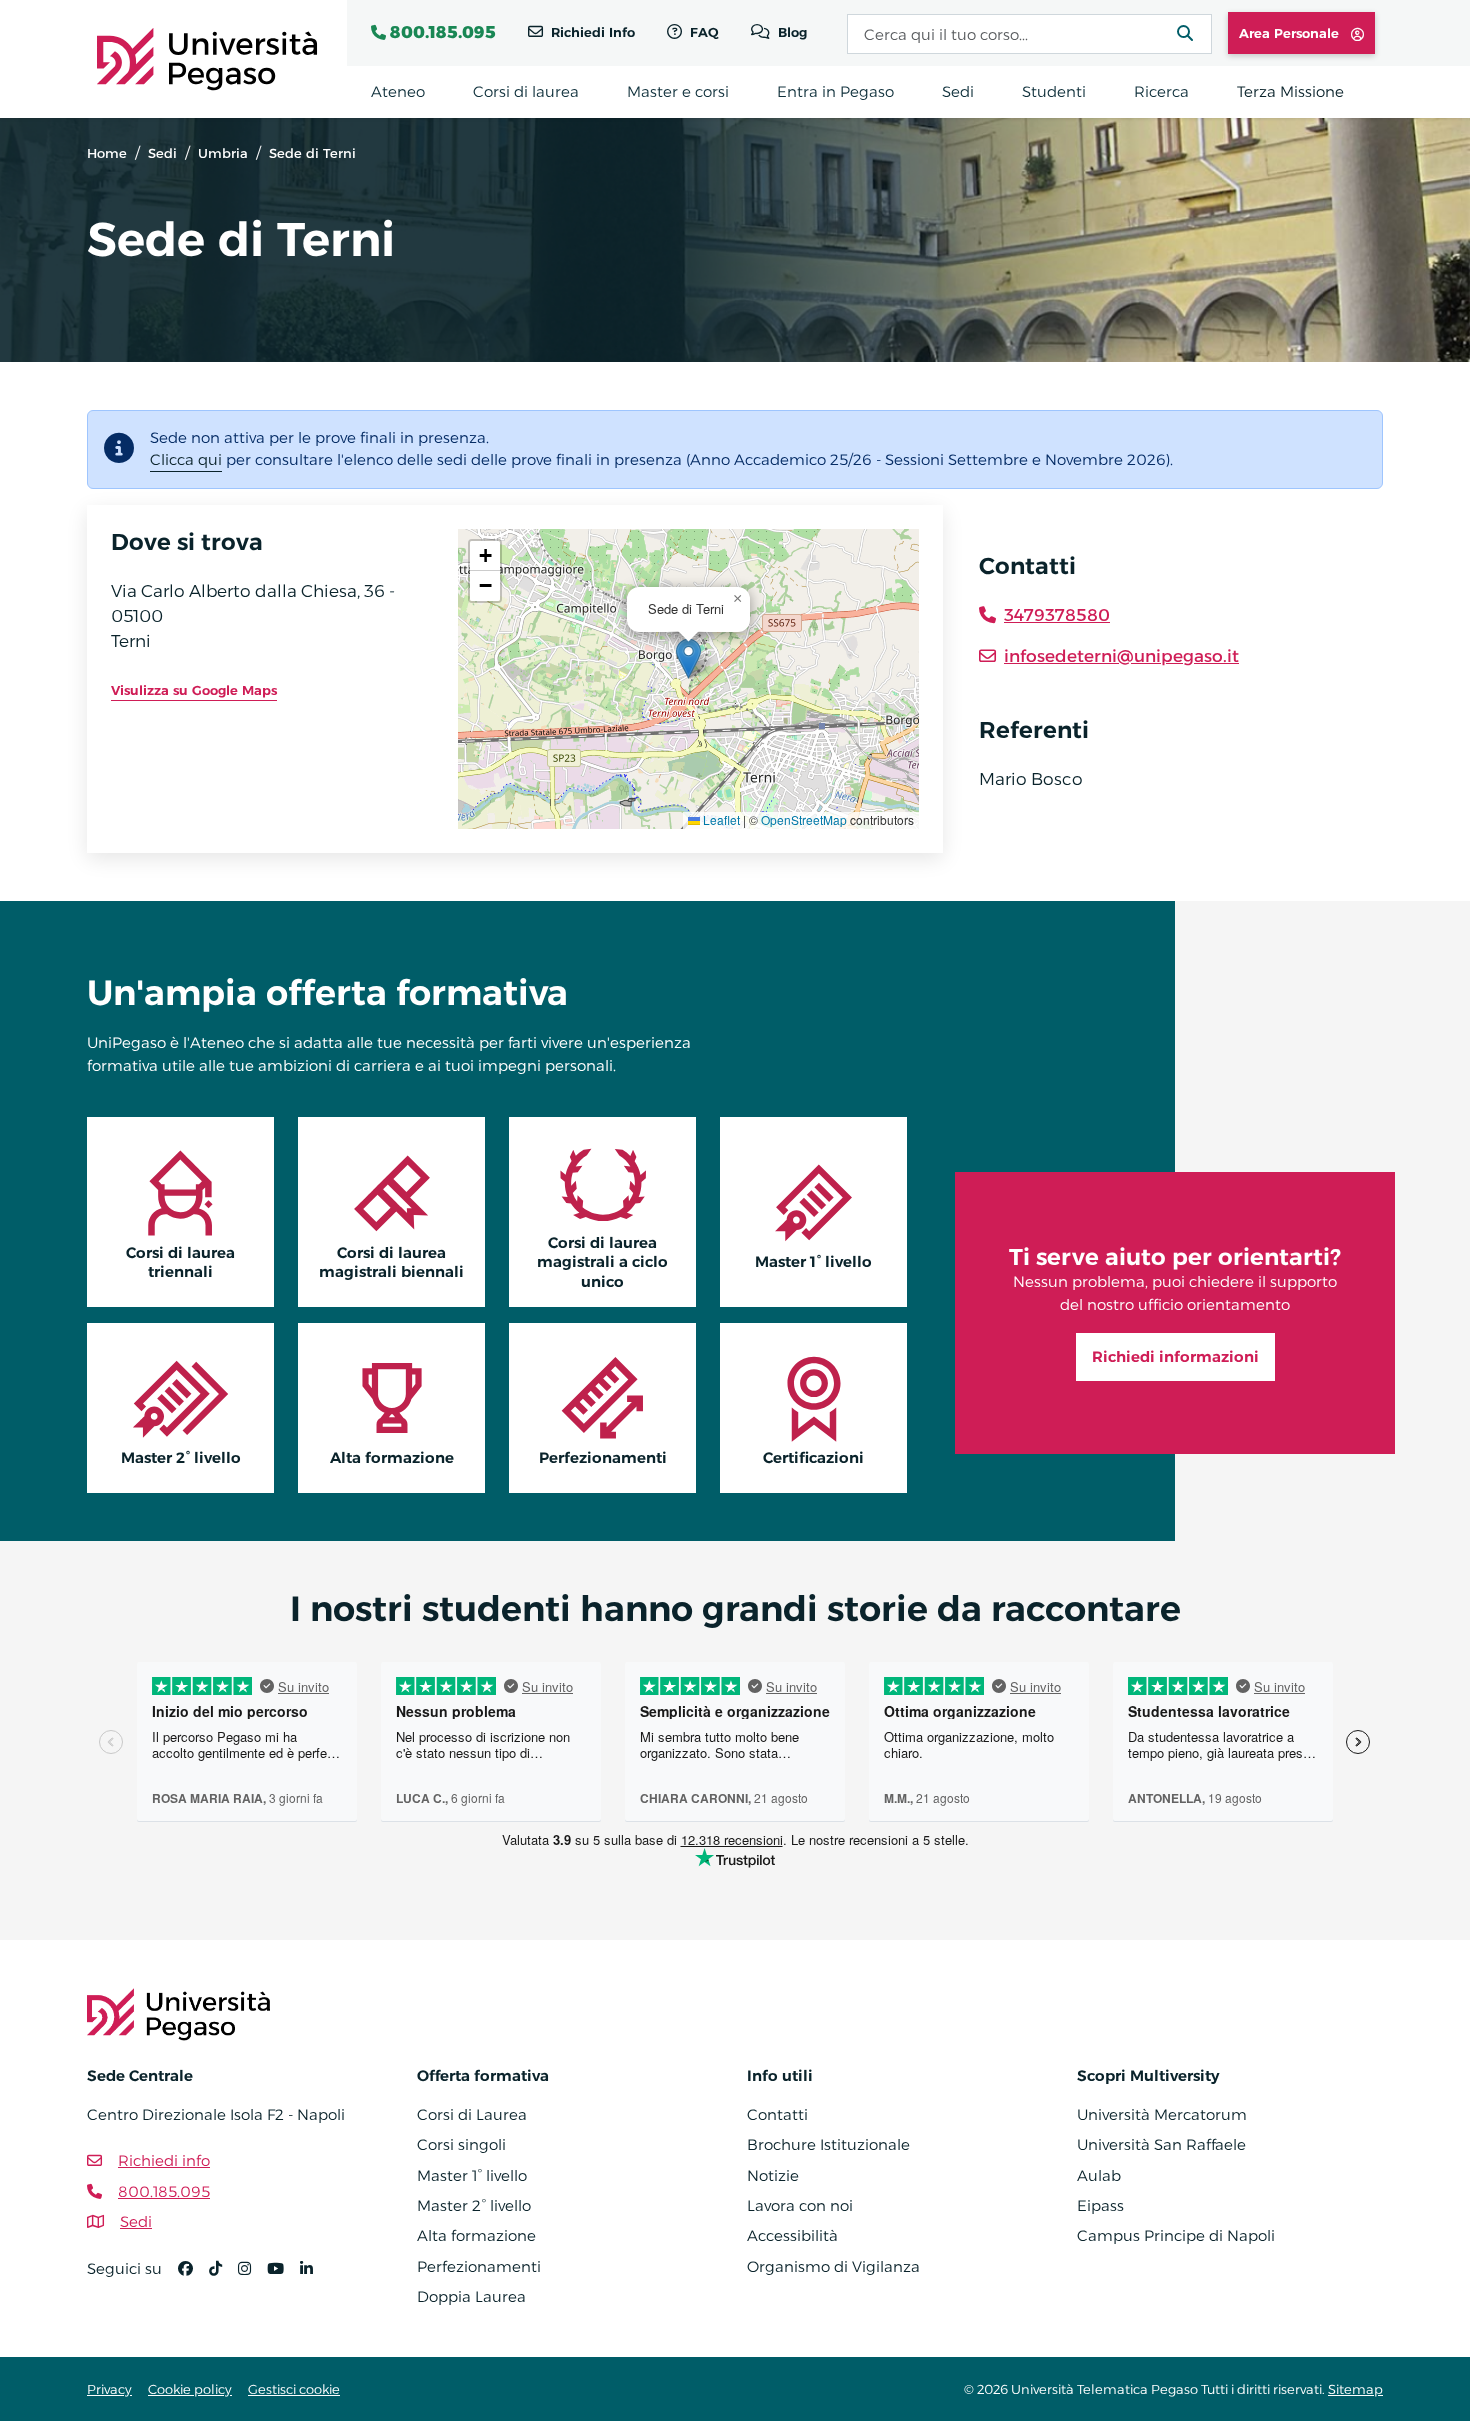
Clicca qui (186, 459)
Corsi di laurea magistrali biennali (391, 1262)
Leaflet (720, 819)
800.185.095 (443, 32)
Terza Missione (1290, 91)
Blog (790, 32)
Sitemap (1355, 2389)
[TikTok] (223, 2277)
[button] (688, 658)
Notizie (773, 2175)
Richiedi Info (591, 32)
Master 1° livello (813, 1261)
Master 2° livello (181, 1457)
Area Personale (1291, 33)
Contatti (777, 2114)
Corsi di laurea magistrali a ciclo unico (602, 1261)
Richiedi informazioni (1175, 1356)
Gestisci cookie (294, 2389)
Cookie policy (190, 2389)
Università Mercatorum (1162, 2114)
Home (107, 153)
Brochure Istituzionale (828, 2144)
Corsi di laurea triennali (180, 1262)
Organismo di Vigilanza (833, 2266)
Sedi (162, 153)
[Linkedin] (314, 2277)
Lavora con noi (800, 2205)
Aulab (1099, 2175)
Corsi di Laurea (472, 2114)
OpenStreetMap (804, 819)
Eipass (1100, 2205)
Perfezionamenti (603, 1457)
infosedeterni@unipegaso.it (1121, 656)
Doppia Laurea (471, 2296)
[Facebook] (193, 2277)
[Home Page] (207, 57)
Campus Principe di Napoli (1176, 2235)
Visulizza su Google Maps (194, 690)
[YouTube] (283, 2277)
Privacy (109, 2389)
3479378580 (1057, 615)
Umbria (223, 153)
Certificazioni (813, 1457)
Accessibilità (792, 2235)
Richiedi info (164, 2160)
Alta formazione (392, 1457)
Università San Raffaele (1161, 2144)
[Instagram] (252, 2277)
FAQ (702, 32)
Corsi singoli (461, 2144)
